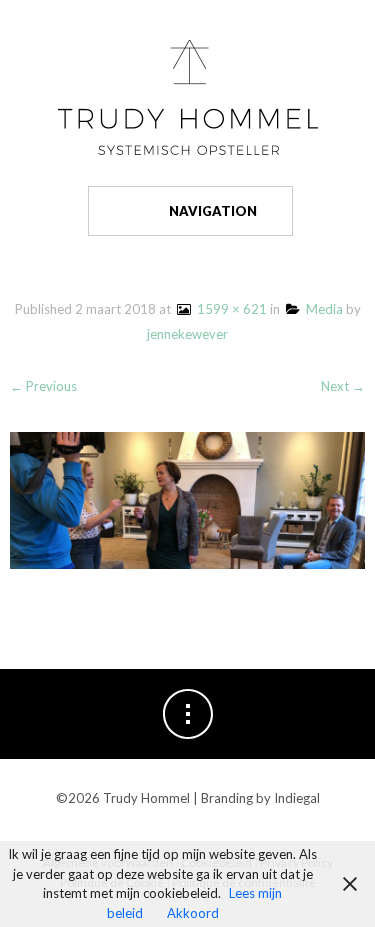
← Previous (43, 386)
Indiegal (297, 798)
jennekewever (187, 334)
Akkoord (193, 913)
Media (321, 309)
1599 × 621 (229, 309)
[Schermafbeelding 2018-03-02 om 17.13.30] (187, 497)
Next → (343, 386)
